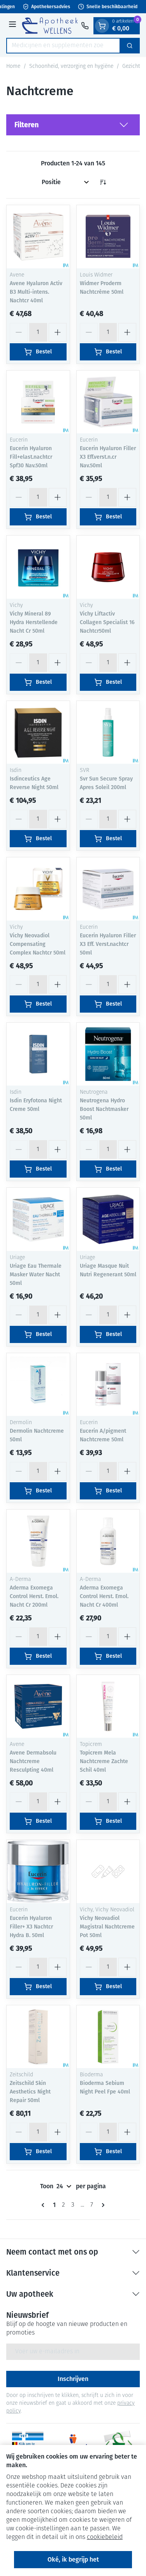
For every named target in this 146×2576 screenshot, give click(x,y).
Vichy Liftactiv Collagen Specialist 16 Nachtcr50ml (107, 622)
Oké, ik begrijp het (73, 2559)
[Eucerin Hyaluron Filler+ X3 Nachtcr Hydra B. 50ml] (38, 1872)
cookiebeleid (105, 2537)
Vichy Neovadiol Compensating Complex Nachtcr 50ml (38, 944)
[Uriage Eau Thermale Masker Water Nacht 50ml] (38, 1219)
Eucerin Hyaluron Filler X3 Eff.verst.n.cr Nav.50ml (108, 457)
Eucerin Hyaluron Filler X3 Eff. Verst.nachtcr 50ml (108, 944)
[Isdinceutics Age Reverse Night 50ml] (38, 733)
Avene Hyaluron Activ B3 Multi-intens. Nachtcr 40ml (36, 292)
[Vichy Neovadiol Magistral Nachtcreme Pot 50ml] (108, 1872)
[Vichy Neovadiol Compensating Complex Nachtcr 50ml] (38, 889)
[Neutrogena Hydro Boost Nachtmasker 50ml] (108, 1054)
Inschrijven (73, 2379)
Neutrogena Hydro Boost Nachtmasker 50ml (104, 1109)
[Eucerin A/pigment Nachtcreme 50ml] (108, 1385)
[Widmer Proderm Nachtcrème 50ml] (108, 237)
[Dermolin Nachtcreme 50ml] (38, 1385)
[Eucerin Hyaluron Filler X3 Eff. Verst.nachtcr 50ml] (108, 889)
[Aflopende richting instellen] (103, 182)
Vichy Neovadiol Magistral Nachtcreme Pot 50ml (107, 1927)
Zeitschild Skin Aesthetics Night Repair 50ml (30, 2092)
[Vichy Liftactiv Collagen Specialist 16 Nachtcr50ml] (108, 567)
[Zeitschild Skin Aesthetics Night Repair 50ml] (38, 2037)
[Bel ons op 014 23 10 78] (85, 26)
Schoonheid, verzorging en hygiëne (71, 67)
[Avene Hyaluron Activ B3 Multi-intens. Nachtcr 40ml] (38, 237)
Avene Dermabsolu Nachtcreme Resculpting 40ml (33, 1761)
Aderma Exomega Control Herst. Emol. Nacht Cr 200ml (34, 1596)
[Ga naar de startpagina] (50, 26)
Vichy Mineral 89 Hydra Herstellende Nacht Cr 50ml (34, 622)
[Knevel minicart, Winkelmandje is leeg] (102, 26)
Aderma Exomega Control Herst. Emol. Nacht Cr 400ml (104, 1596)
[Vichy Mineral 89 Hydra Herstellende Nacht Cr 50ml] (38, 567)
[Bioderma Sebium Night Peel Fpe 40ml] (108, 2037)
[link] (44, 2205)
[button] (73, 125)
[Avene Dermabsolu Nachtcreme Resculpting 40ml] (38, 1707)
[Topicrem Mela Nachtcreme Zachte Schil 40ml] (108, 1707)
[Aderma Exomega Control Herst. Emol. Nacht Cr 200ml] (38, 1541)
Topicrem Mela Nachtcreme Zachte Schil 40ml (104, 1761)
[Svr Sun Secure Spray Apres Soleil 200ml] (108, 733)
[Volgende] (102, 2205)
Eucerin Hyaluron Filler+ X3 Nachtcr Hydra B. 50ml (31, 1927)
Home (13, 67)
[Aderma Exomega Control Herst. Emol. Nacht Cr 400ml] (108, 1541)
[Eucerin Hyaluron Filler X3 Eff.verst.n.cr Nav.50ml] (108, 402)
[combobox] (63, 46)
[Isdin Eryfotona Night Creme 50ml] (38, 1054)
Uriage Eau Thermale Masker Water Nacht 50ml (36, 1275)
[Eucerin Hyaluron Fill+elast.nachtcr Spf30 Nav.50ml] (38, 402)
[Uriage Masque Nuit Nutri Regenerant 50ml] (108, 1219)
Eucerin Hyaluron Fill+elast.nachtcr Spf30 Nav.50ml (31, 457)
